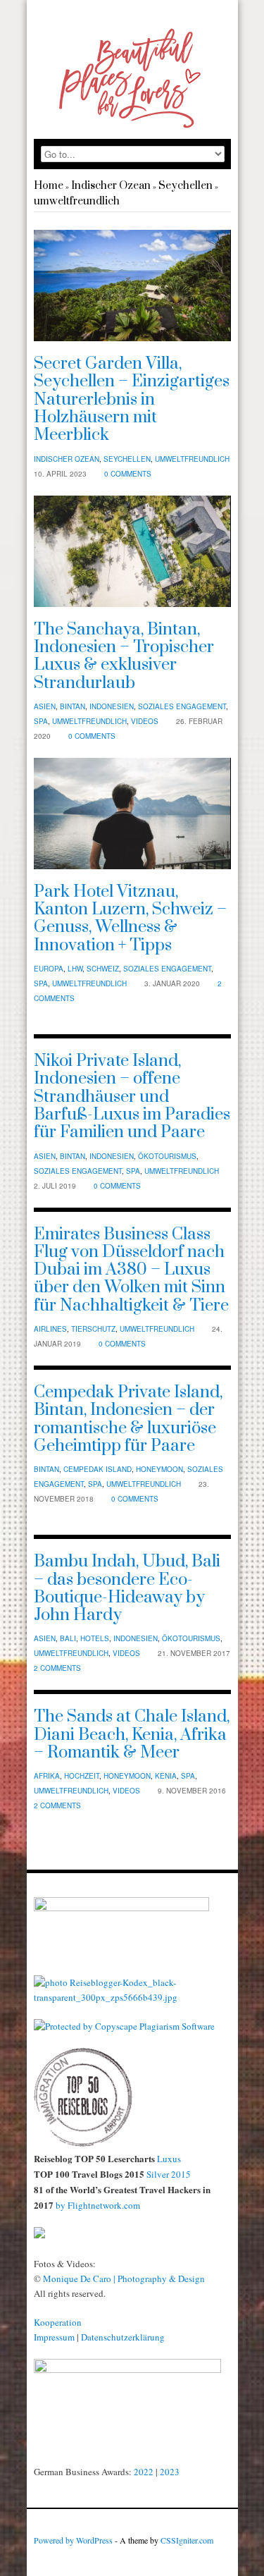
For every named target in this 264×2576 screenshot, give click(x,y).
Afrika (47, 1776)
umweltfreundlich (77, 201)
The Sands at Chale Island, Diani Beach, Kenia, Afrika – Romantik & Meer (132, 1735)
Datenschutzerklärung (123, 2337)
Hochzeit (82, 1776)
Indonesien (112, 706)
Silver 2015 (169, 2174)
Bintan (73, 706)
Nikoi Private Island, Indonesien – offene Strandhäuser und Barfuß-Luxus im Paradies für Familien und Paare (132, 1097)
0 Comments (128, 474)
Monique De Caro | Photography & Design (124, 2278)
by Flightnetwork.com (97, 2205)
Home (49, 186)
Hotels (95, 1638)
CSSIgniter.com (187, 2540)
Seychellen (186, 186)
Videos (145, 721)
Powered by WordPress (73, 2540)
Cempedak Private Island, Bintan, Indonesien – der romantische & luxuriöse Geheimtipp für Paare (128, 1419)
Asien (45, 706)
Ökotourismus (167, 1156)
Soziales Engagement (182, 706)
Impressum (54, 2337)
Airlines (50, 1329)
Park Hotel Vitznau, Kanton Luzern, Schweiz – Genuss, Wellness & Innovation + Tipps (130, 919)
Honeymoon (159, 1469)
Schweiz (103, 969)
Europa (49, 969)
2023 (170, 2472)
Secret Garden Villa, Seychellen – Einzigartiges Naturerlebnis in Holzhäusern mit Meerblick (132, 399)
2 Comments (57, 1668)
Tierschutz (93, 1329)
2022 (144, 2472)
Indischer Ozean (111, 186)
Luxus (169, 2159)
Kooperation (58, 2322)
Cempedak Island (98, 1469)
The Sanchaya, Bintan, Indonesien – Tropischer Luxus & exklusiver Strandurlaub (124, 656)
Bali (68, 1638)
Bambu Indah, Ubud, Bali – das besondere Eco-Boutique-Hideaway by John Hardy (127, 1588)
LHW (75, 969)
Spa (41, 721)
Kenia (166, 1776)
